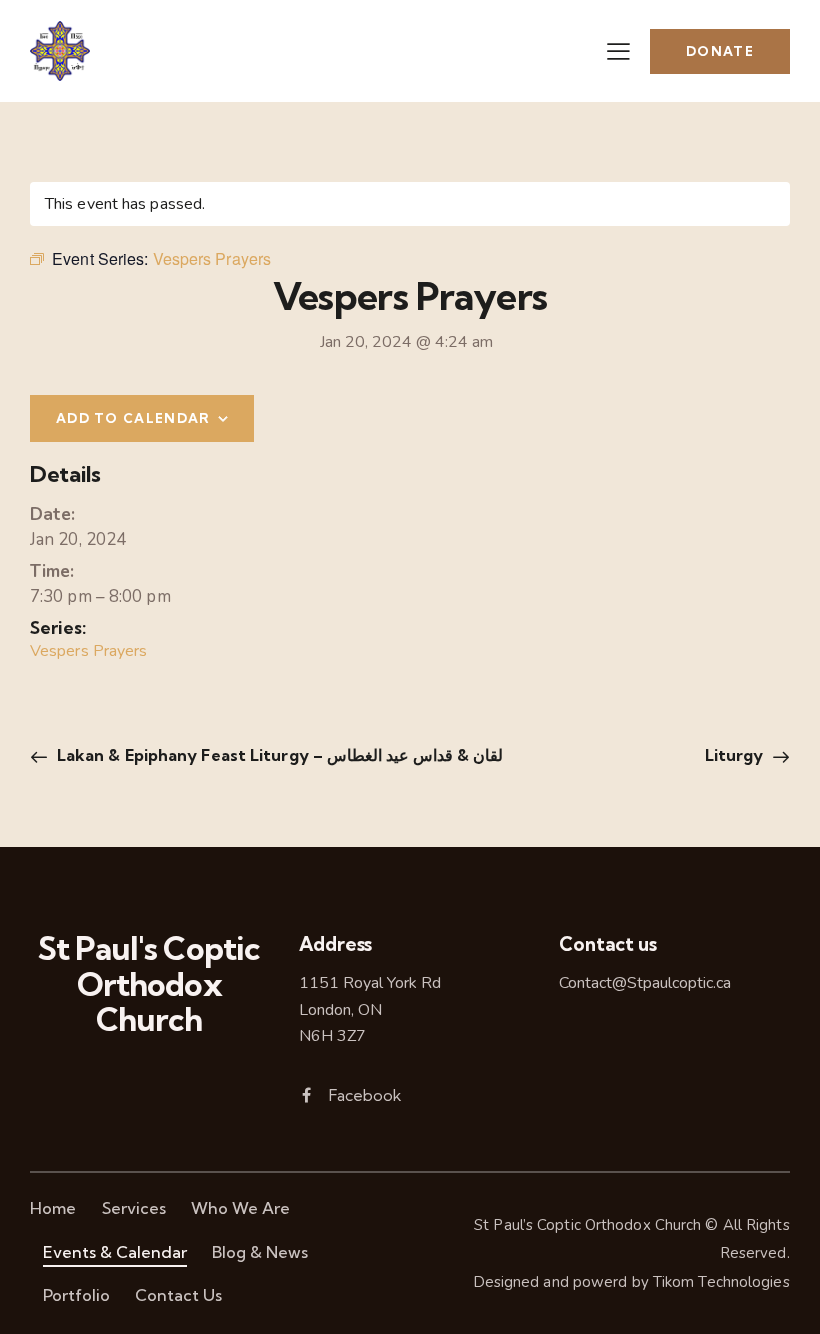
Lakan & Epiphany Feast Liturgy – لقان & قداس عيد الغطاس (278, 755)
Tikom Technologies (721, 1282)
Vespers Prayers (89, 651)
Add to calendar (133, 418)
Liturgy (736, 755)
